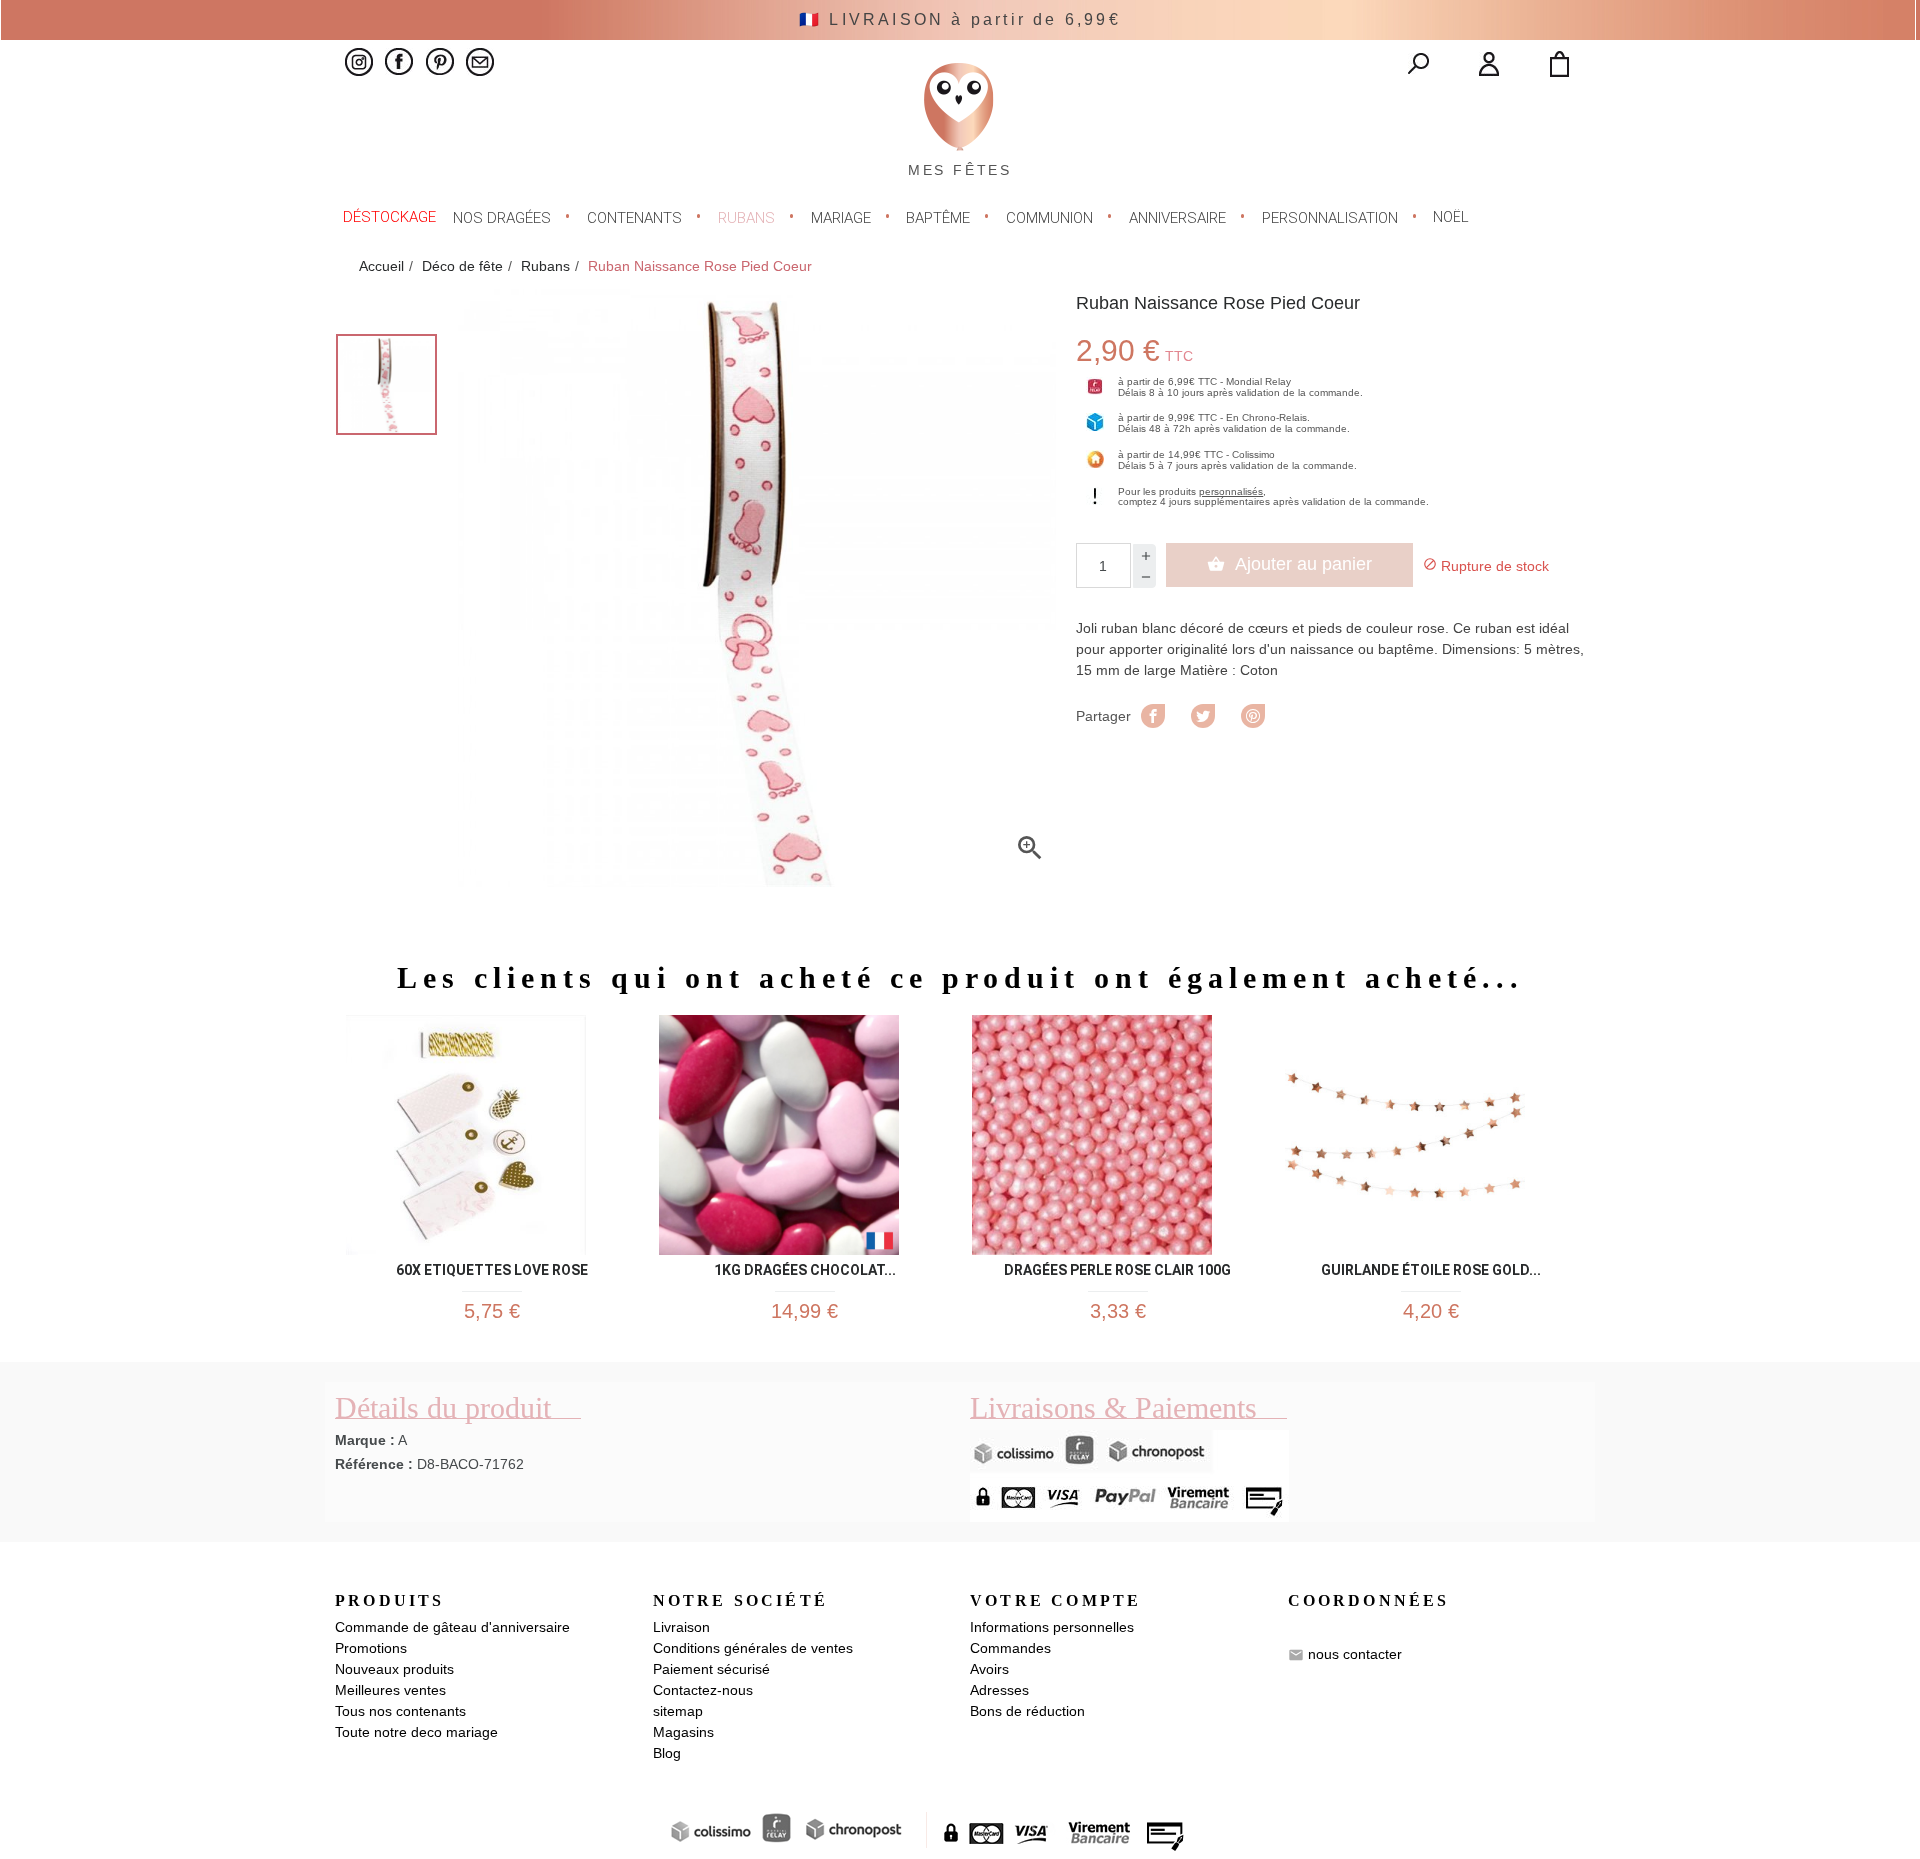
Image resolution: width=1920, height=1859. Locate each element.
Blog (667, 1753)
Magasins (683, 1732)
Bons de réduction (1027, 1711)
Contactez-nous (703, 1690)
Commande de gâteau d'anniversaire (452, 1627)
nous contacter (1355, 1654)
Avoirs (989, 1669)
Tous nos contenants (400, 1711)
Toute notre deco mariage (416, 1732)
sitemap (678, 1711)
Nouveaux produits (394, 1669)
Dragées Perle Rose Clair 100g (1117, 1266)
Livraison (681, 1627)
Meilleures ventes (390, 1690)
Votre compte (1055, 1600)
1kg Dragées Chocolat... (805, 1266)
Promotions (371, 1648)
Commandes (1010, 1648)
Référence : (374, 1464)
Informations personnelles (1052, 1627)
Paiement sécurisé (711, 1669)
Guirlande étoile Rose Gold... (1431, 1266)
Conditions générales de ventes (753, 1648)
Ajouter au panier (1289, 564)
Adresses (999, 1690)
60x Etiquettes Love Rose (492, 1266)
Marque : (365, 1440)
